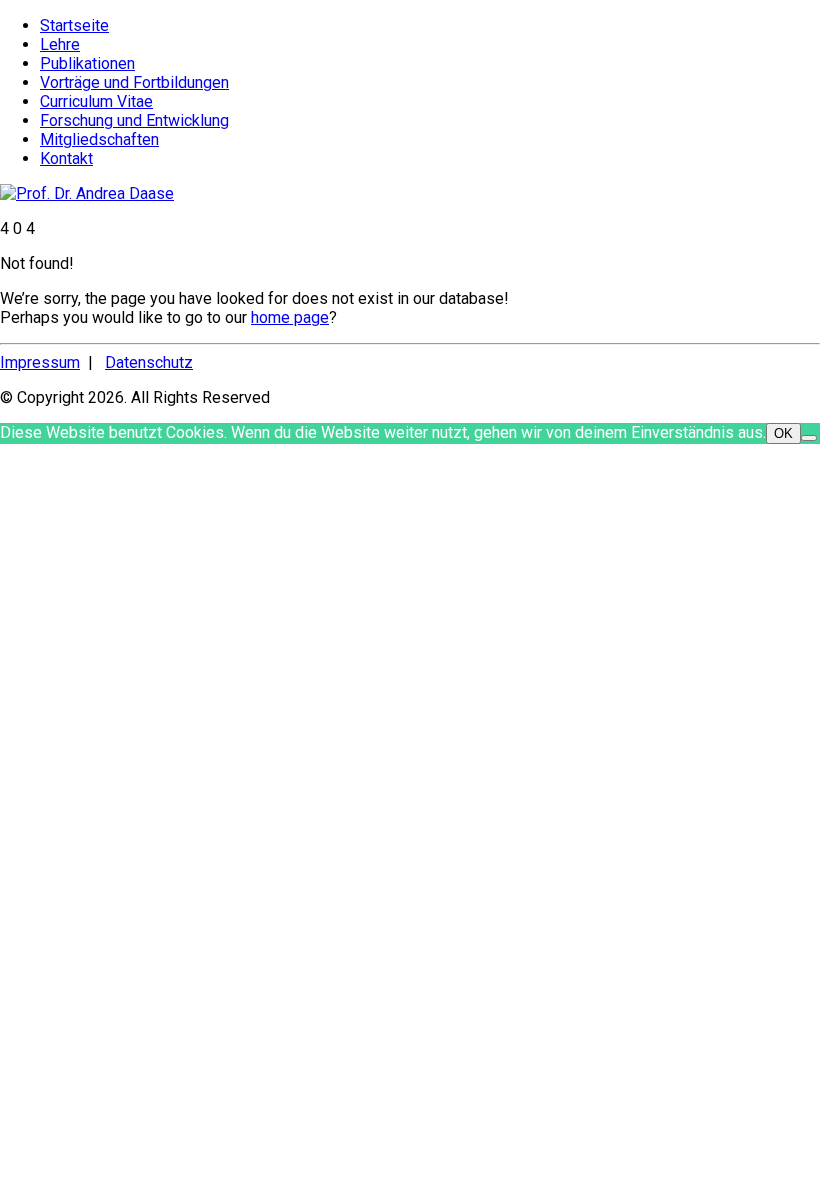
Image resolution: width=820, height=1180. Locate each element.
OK (783, 433)
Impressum (40, 362)
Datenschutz (149, 362)
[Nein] (809, 438)
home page (290, 317)
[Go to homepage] (87, 193)
